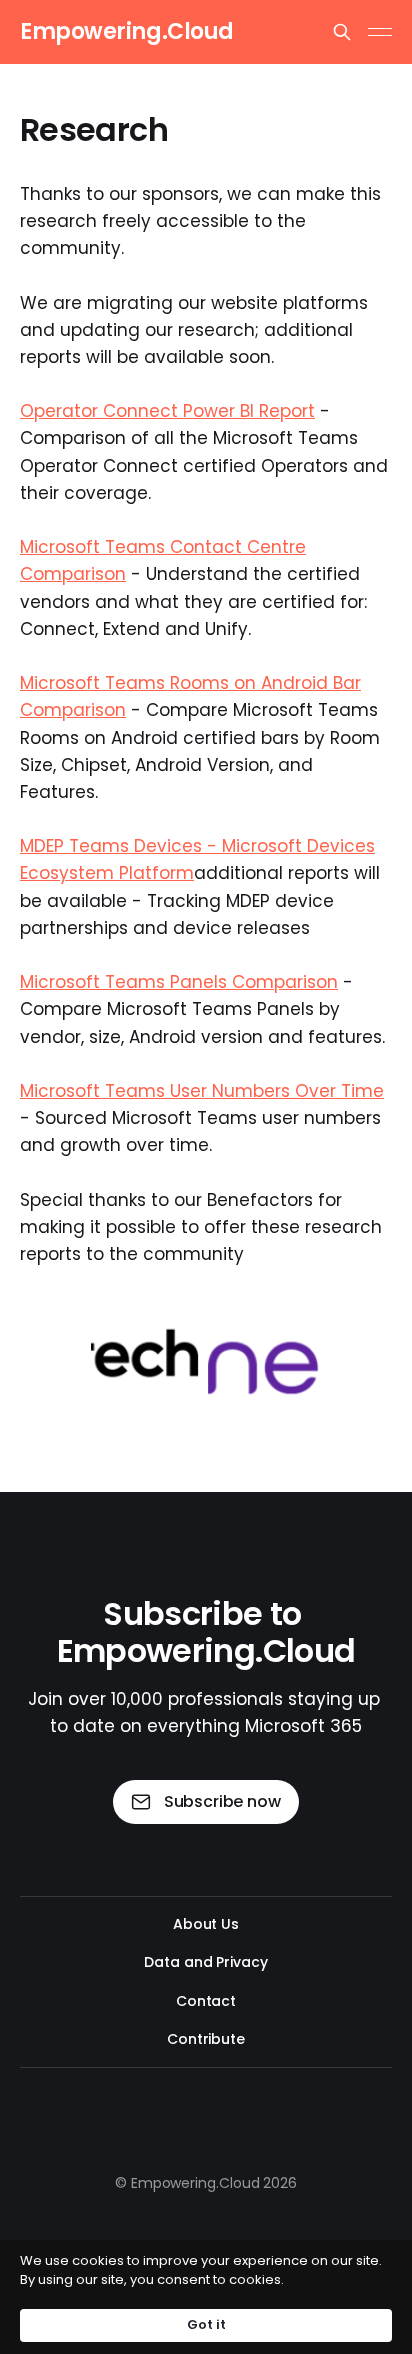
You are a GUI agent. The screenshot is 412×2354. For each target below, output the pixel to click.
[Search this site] (342, 32)
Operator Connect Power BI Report (167, 411)
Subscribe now (222, 1801)
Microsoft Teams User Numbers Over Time (202, 1091)
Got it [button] (206, 2324)
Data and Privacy (206, 1962)
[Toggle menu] (380, 32)
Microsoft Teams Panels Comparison (179, 982)
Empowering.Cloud (127, 32)
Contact (206, 2001)
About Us (206, 1924)
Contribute (206, 2039)
